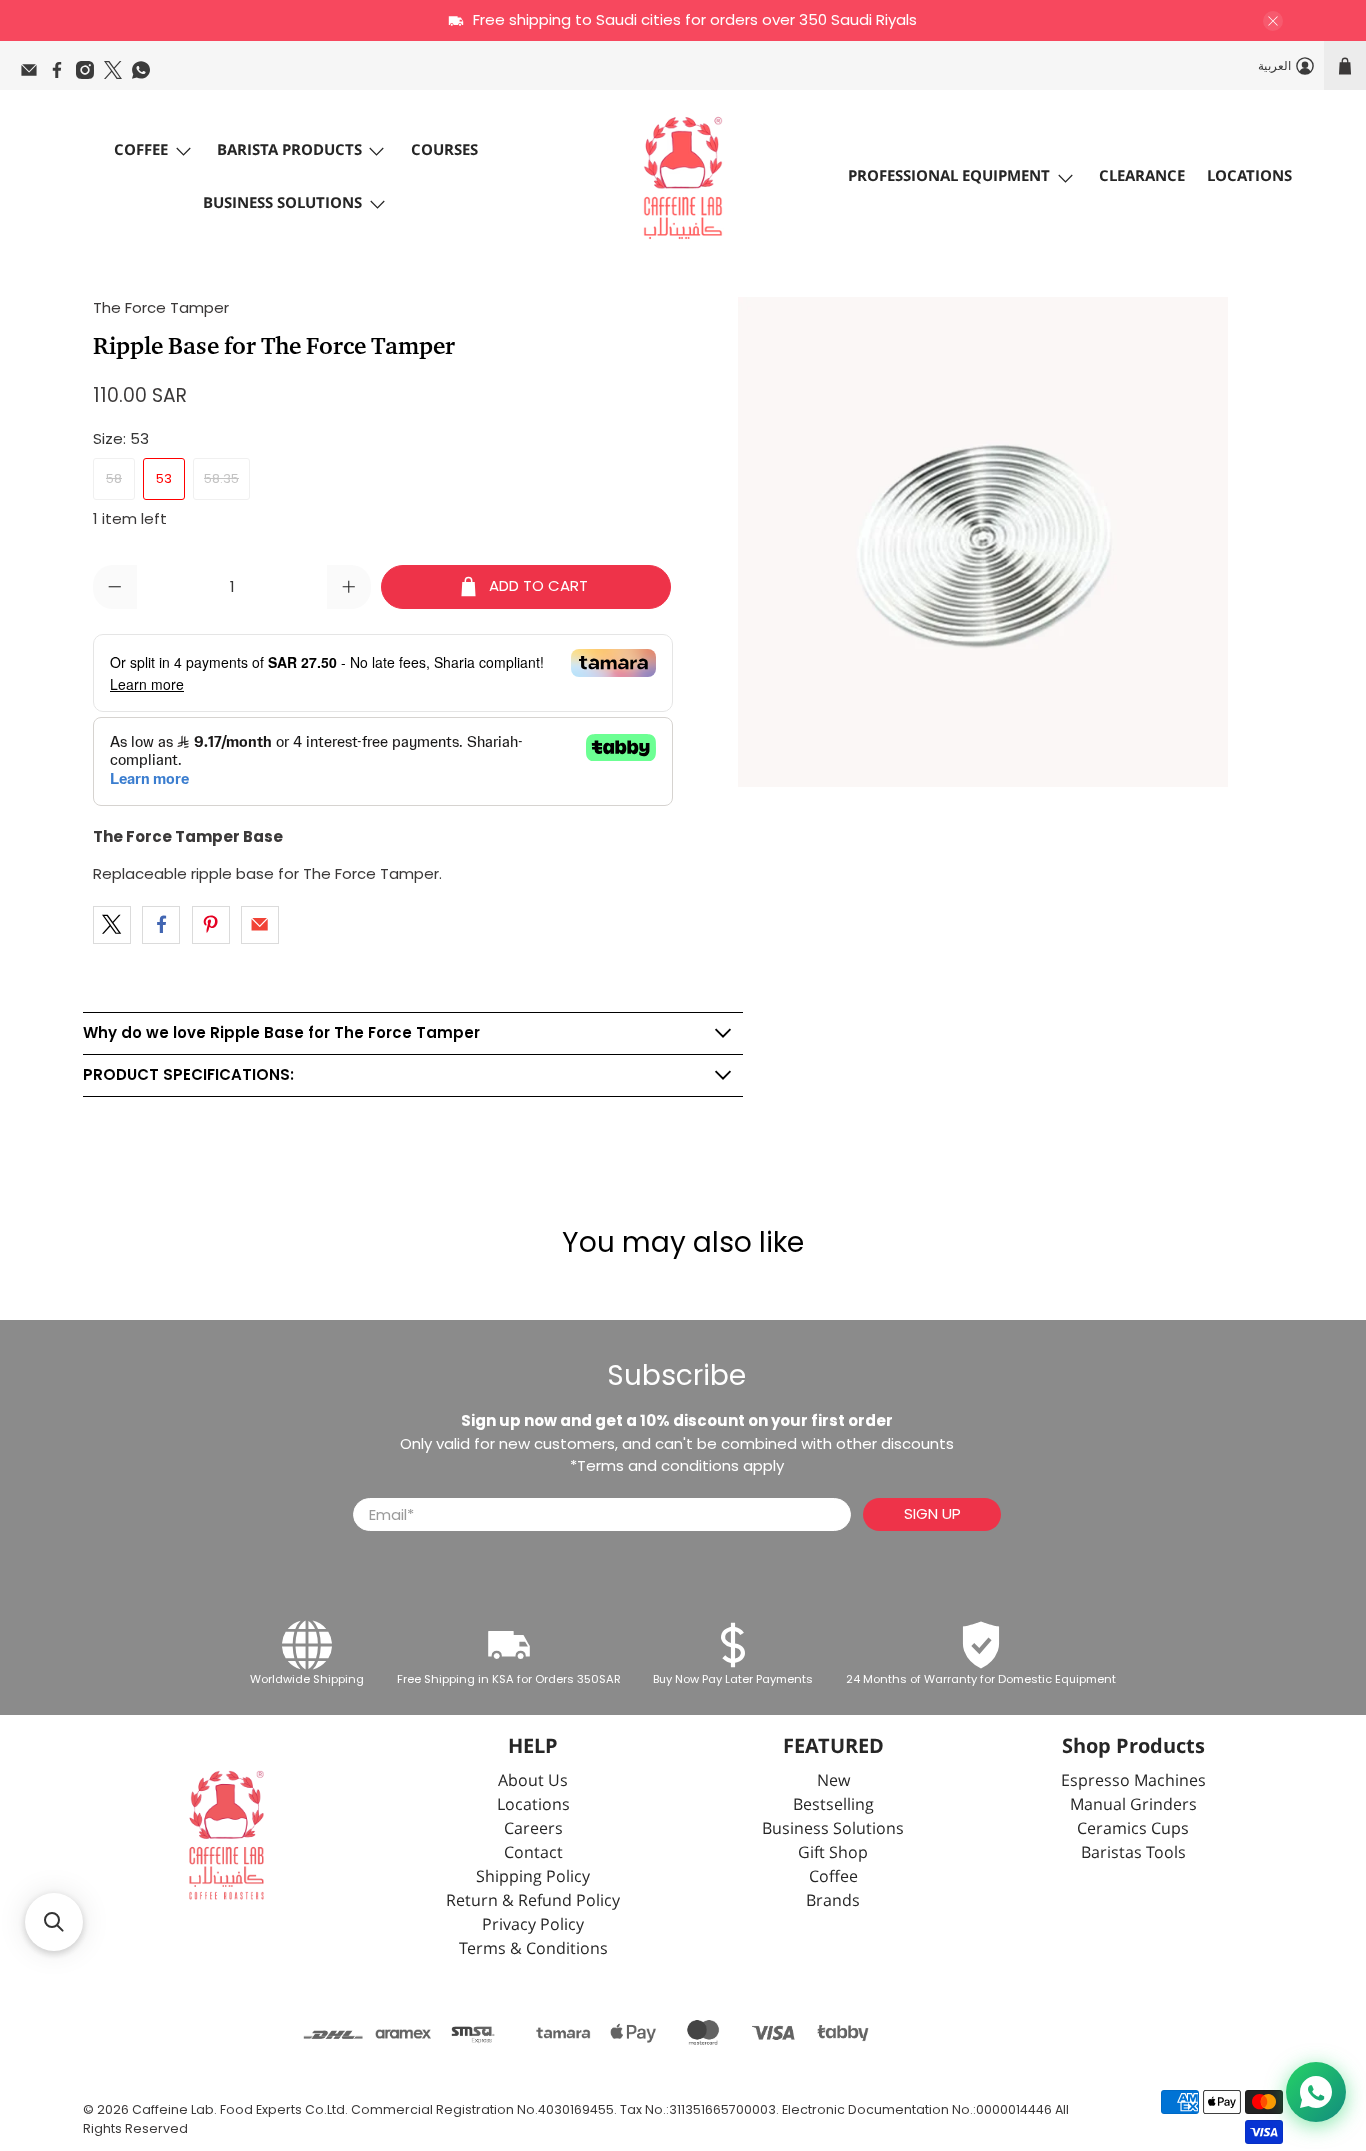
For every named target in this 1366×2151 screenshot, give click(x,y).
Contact (533, 1853)
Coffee (141, 150)
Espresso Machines (1133, 1781)
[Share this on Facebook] (161, 925)
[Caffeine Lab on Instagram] (90, 75)
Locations (1249, 176)
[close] (1273, 21)
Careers (533, 1829)
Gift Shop (833, 1853)
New (833, 1781)
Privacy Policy (533, 1925)
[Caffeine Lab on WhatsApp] (146, 75)
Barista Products (289, 150)
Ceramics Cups (1133, 1829)
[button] (54, 1922)
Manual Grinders (1133, 1805)
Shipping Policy (533, 1877)
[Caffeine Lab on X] (118, 75)
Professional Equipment (949, 176)
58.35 (221, 478)
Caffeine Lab (173, 2109)
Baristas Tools (1133, 1853)
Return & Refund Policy (533, 1901)
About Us (533, 1781)
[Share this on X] (112, 925)
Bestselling (833, 1805)
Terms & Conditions (533, 1949)
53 (164, 478)
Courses (444, 150)
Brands (833, 1901)
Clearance (1142, 176)
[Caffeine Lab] (683, 178)
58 (114, 478)
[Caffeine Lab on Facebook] (62, 75)
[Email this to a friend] (260, 925)
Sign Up (932, 1513)
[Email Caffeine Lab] (34, 75)
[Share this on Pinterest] (211, 925)
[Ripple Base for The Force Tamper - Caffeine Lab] (983, 542)
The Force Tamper (161, 307)
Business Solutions (282, 203)
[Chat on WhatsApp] (1316, 2092)
